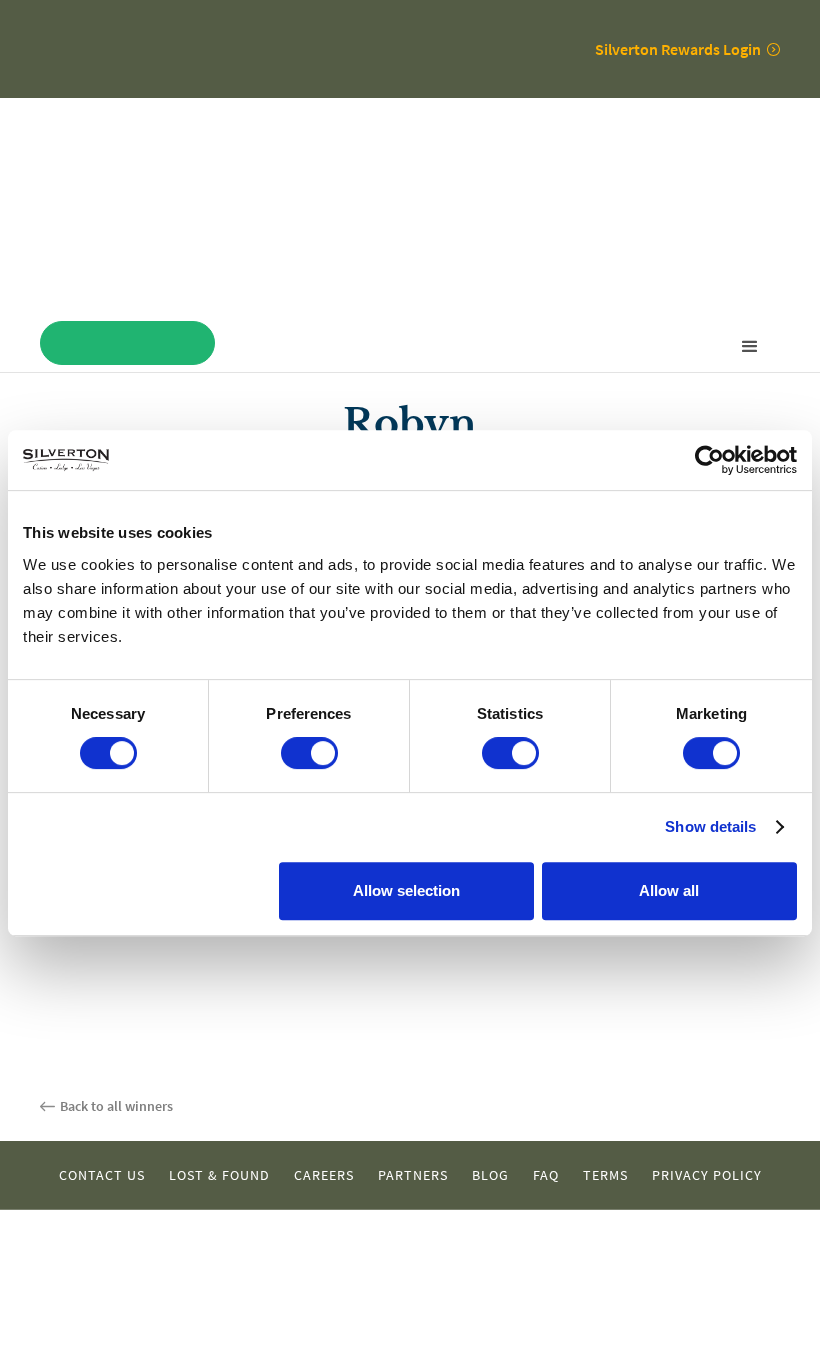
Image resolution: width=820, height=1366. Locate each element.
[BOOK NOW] (127, 343)
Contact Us (102, 1175)
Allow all (669, 890)
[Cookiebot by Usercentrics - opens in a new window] (709, 460)
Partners (413, 1175)
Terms (605, 1175)
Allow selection (406, 890)
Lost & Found (219, 1175)
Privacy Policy (707, 1175)
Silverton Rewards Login (678, 49)
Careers (324, 1175)
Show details (710, 826)
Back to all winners (116, 1106)
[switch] (309, 753)
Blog (490, 1175)
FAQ (546, 1175)
